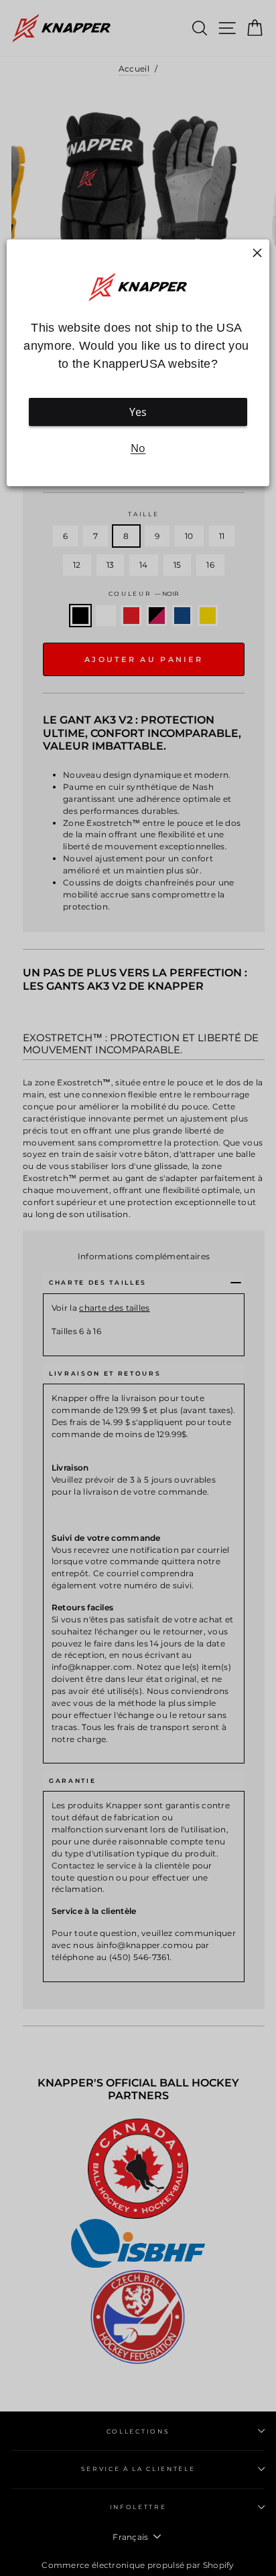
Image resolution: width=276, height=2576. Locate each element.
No (138, 449)
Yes (138, 413)
